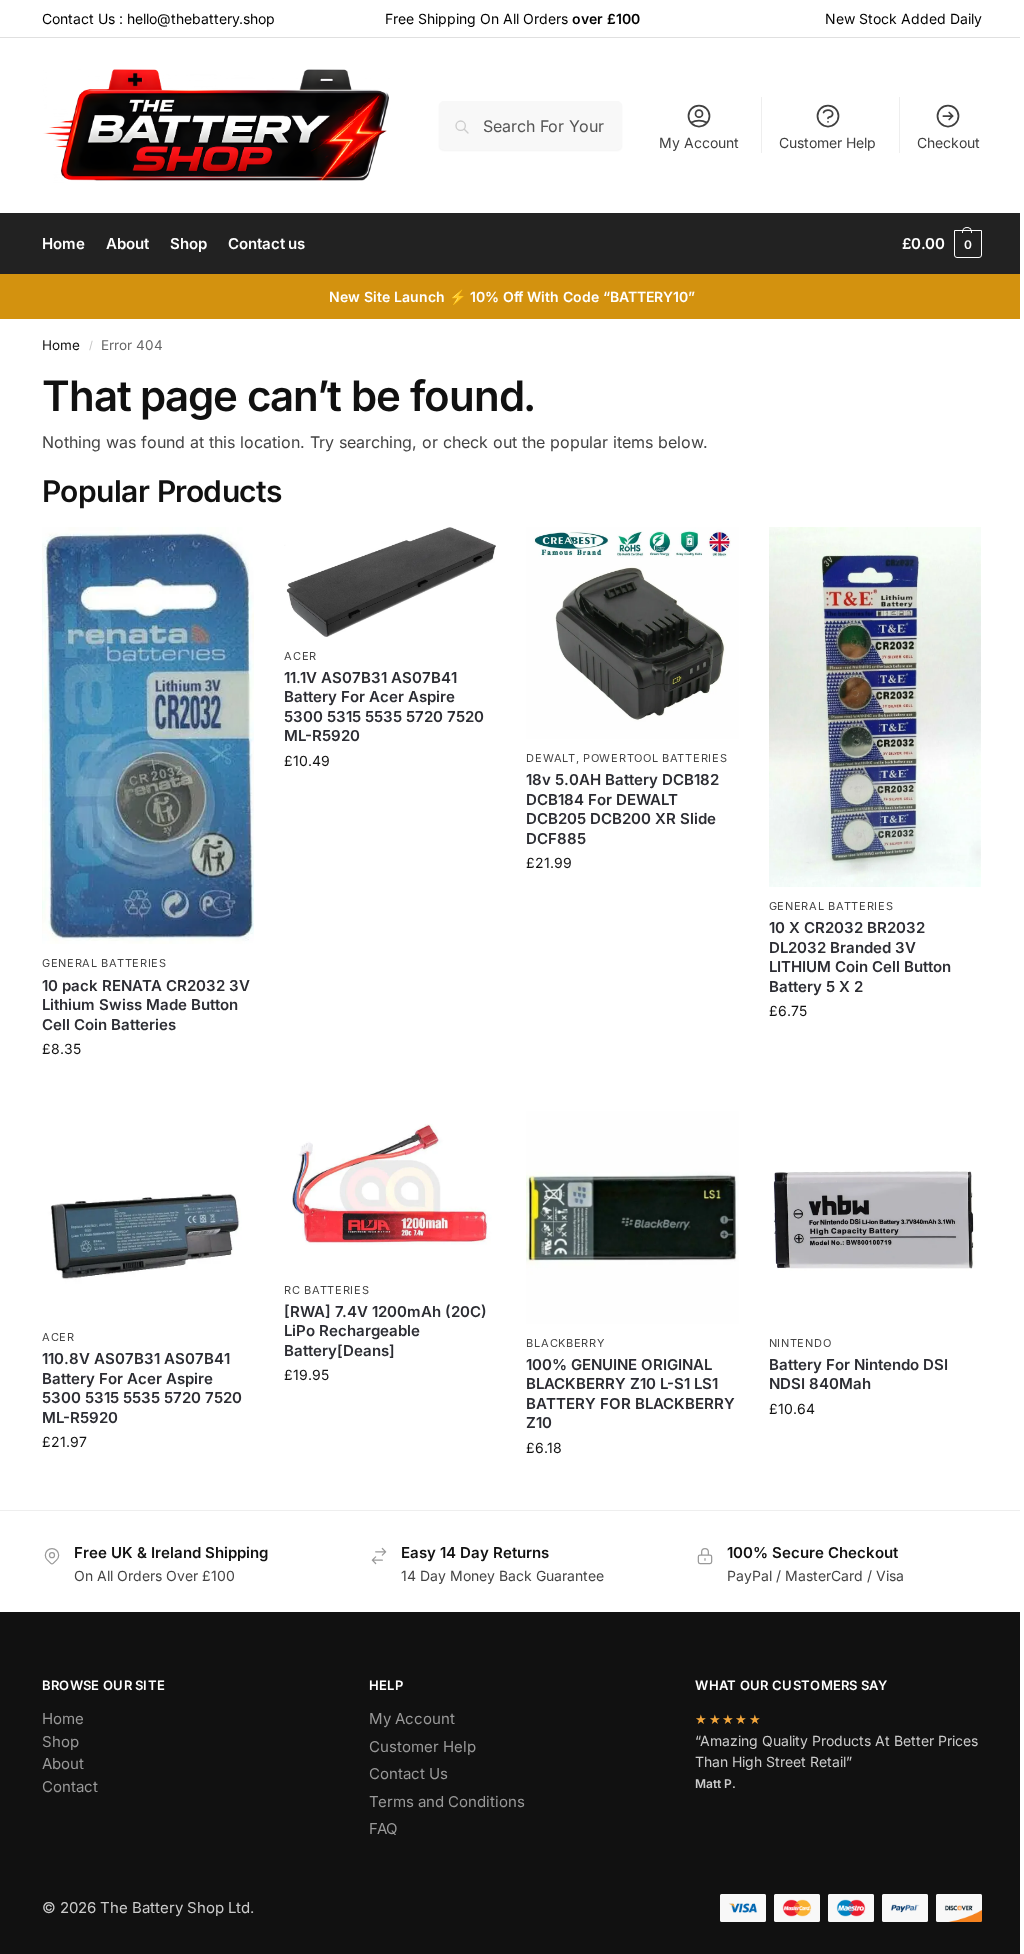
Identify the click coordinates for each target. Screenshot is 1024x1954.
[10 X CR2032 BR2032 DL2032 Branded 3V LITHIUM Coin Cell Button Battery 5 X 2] (875, 707)
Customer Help (827, 142)
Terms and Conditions (447, 1801)
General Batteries (104, 963)
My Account (699, 142)
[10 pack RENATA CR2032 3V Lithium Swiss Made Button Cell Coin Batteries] (148, 736)
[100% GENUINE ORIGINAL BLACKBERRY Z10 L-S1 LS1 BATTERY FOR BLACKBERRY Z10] (632, 1217)
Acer (300, 656)
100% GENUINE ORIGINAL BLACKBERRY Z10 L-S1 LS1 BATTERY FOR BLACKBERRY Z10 (630, 1394)
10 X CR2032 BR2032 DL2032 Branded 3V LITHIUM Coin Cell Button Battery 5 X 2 (860, 957)
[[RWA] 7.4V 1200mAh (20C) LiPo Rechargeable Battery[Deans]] (390, 1190)
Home (61, 345)
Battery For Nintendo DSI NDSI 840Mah (858, 1374)
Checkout (948, 142)
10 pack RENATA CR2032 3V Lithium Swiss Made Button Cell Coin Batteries (146, 1005)
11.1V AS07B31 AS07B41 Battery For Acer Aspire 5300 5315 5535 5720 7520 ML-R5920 (384, 707)
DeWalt (550, 758)
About (63, 1763)
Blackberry (565, 1343)
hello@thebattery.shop (201, 18)
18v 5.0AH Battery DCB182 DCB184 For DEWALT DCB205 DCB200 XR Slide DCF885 (622, 809)
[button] (942, 244)
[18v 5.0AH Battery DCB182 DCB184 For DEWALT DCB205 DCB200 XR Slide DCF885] (632, 633)
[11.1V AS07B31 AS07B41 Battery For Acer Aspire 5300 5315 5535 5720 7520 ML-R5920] (390, 582)
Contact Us (408, 1773)
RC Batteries (326, 1290)
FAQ (383, 1828)
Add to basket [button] (148, 1090)
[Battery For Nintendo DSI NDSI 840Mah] (875, 1217)
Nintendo (800, 1343)
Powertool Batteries (655, 758)
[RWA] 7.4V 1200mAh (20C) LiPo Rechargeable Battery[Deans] (385, 1331)
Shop (60, 1741)
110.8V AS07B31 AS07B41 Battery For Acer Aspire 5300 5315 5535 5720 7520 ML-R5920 (142, 1388)
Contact (70, 1786)
